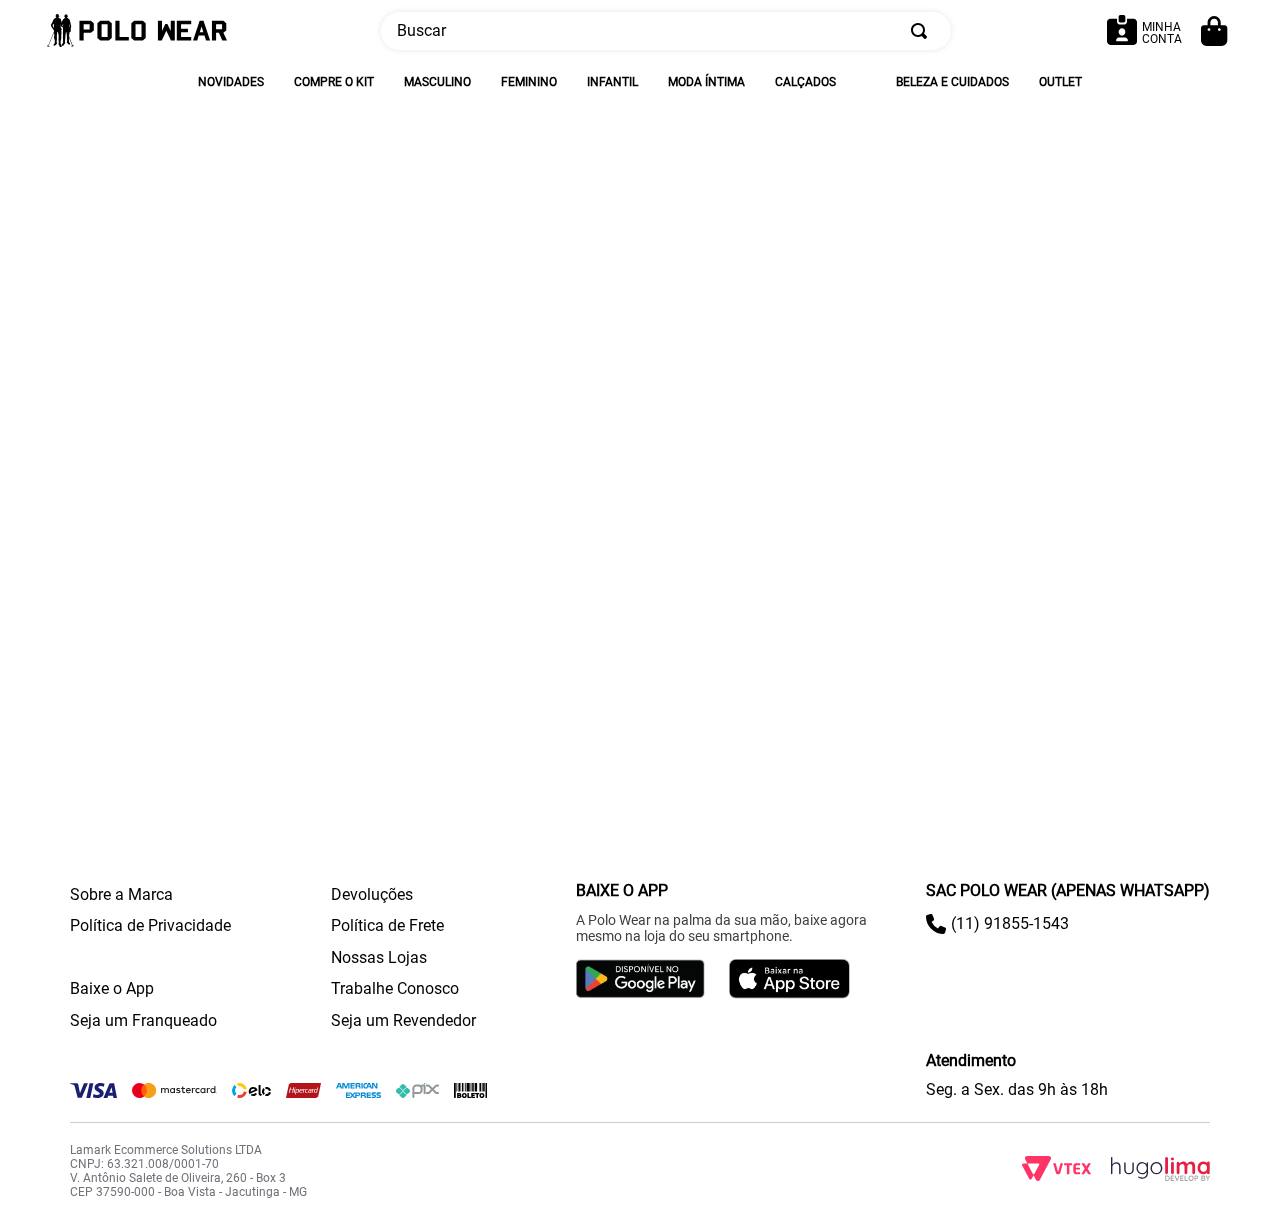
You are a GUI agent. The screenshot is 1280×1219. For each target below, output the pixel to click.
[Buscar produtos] (923, 31)
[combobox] (666, 31)
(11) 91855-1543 (1010, 923)
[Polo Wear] (137, 31)
